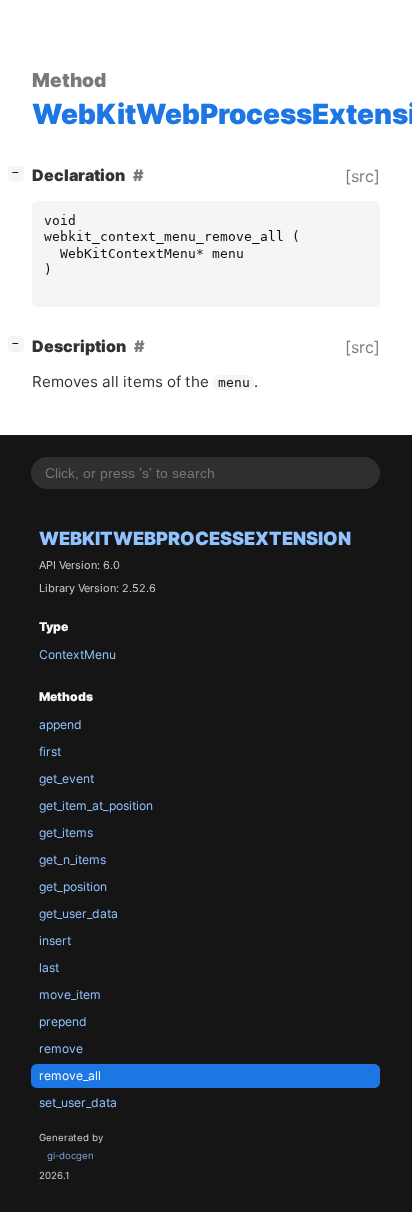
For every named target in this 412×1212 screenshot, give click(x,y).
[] (20, 172)
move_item (70, 994)
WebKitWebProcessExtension (195, 538)
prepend (63, 1021)
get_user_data (78, 913)
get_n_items (72, 859)
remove (61, 1048)
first (50, 751)
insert (55, 940)
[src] (362, 176)
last (49, 967)
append (60, 724)
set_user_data (78, 1102)
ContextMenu (77, 654)
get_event (66, 778)
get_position (73, 886)
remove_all (70, 1075)
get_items (66, 832)
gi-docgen (70, 1155)
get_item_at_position (96, 805)
